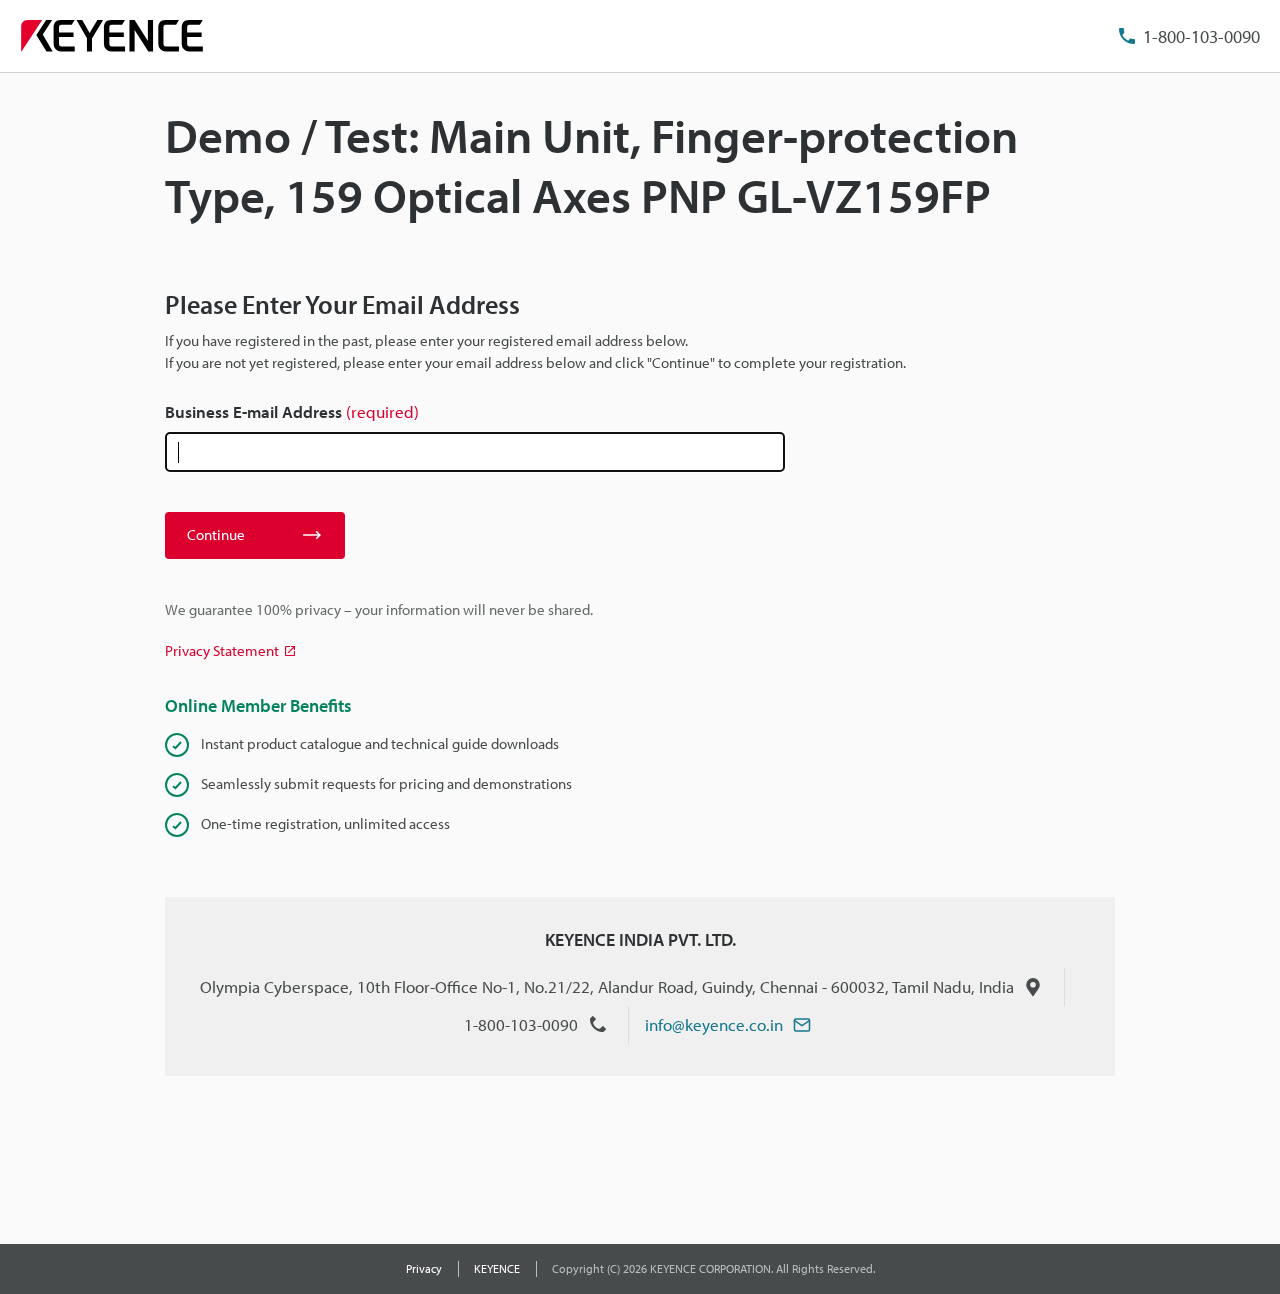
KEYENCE (497, 1268)
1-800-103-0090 (1201, 36)
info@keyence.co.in (714, 1024)
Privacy (424, 1268)
